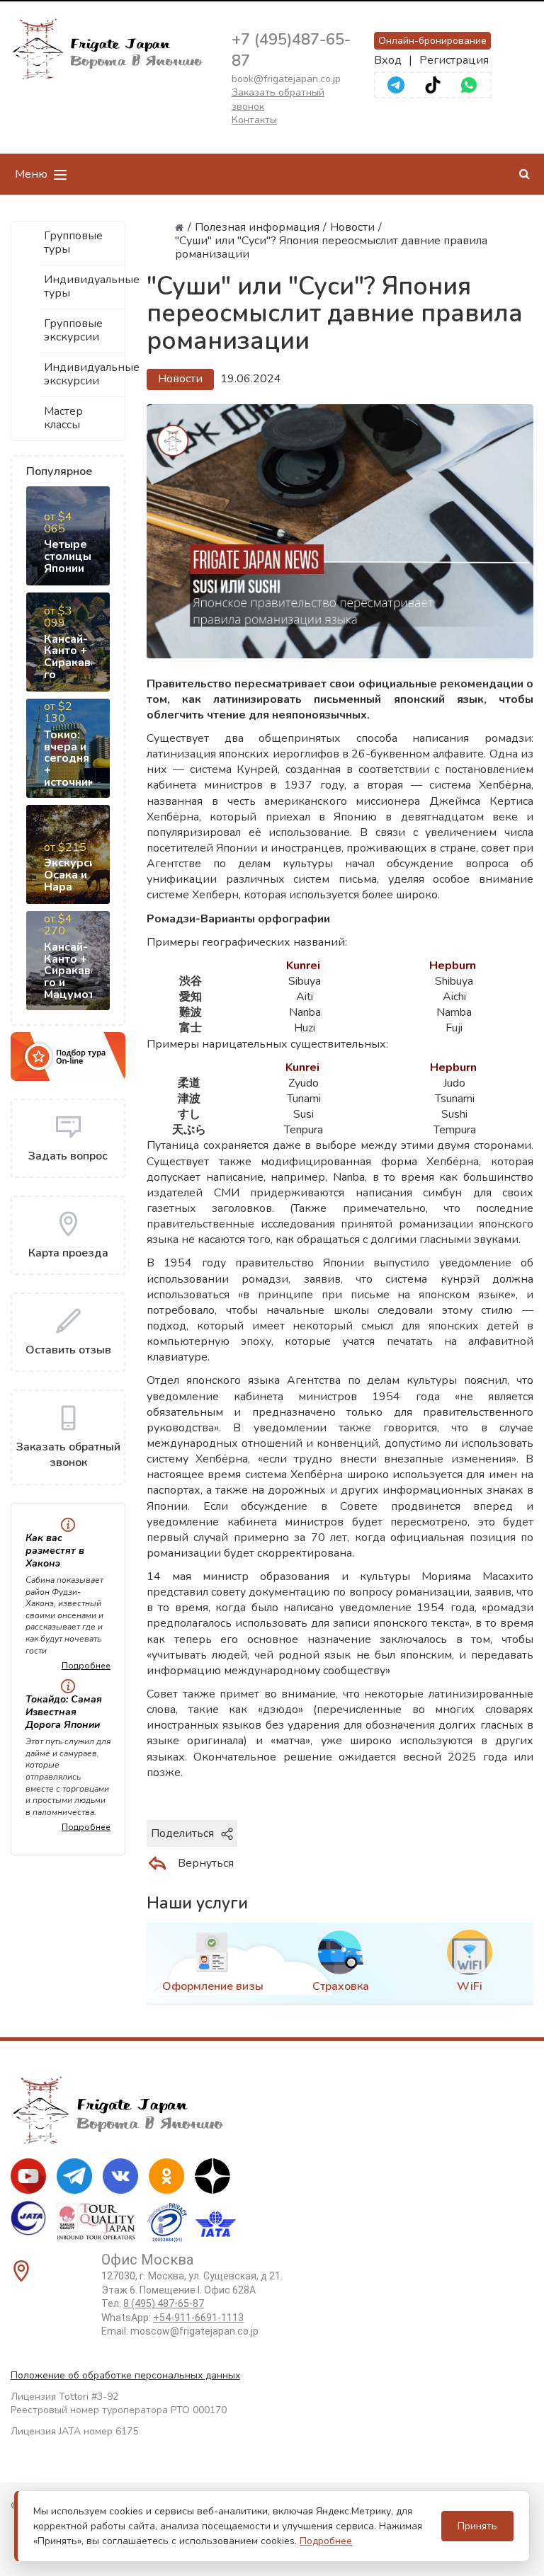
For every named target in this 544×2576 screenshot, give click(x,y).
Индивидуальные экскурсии (84, 374)
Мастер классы (63, 418)
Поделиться (182, 1833)
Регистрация (454, 60)
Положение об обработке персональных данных (125, 2375)
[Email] (487, 1833)
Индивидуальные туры (84, 286)
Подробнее (86, 1666)
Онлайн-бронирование (432, 41)
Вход (388, 60)
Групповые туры (73, 242)
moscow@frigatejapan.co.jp (194, 2331)
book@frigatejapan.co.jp (286, 79)
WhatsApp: (172, 2318)
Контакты (254, 120)
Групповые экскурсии (73, 330)
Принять (477, 2526)
